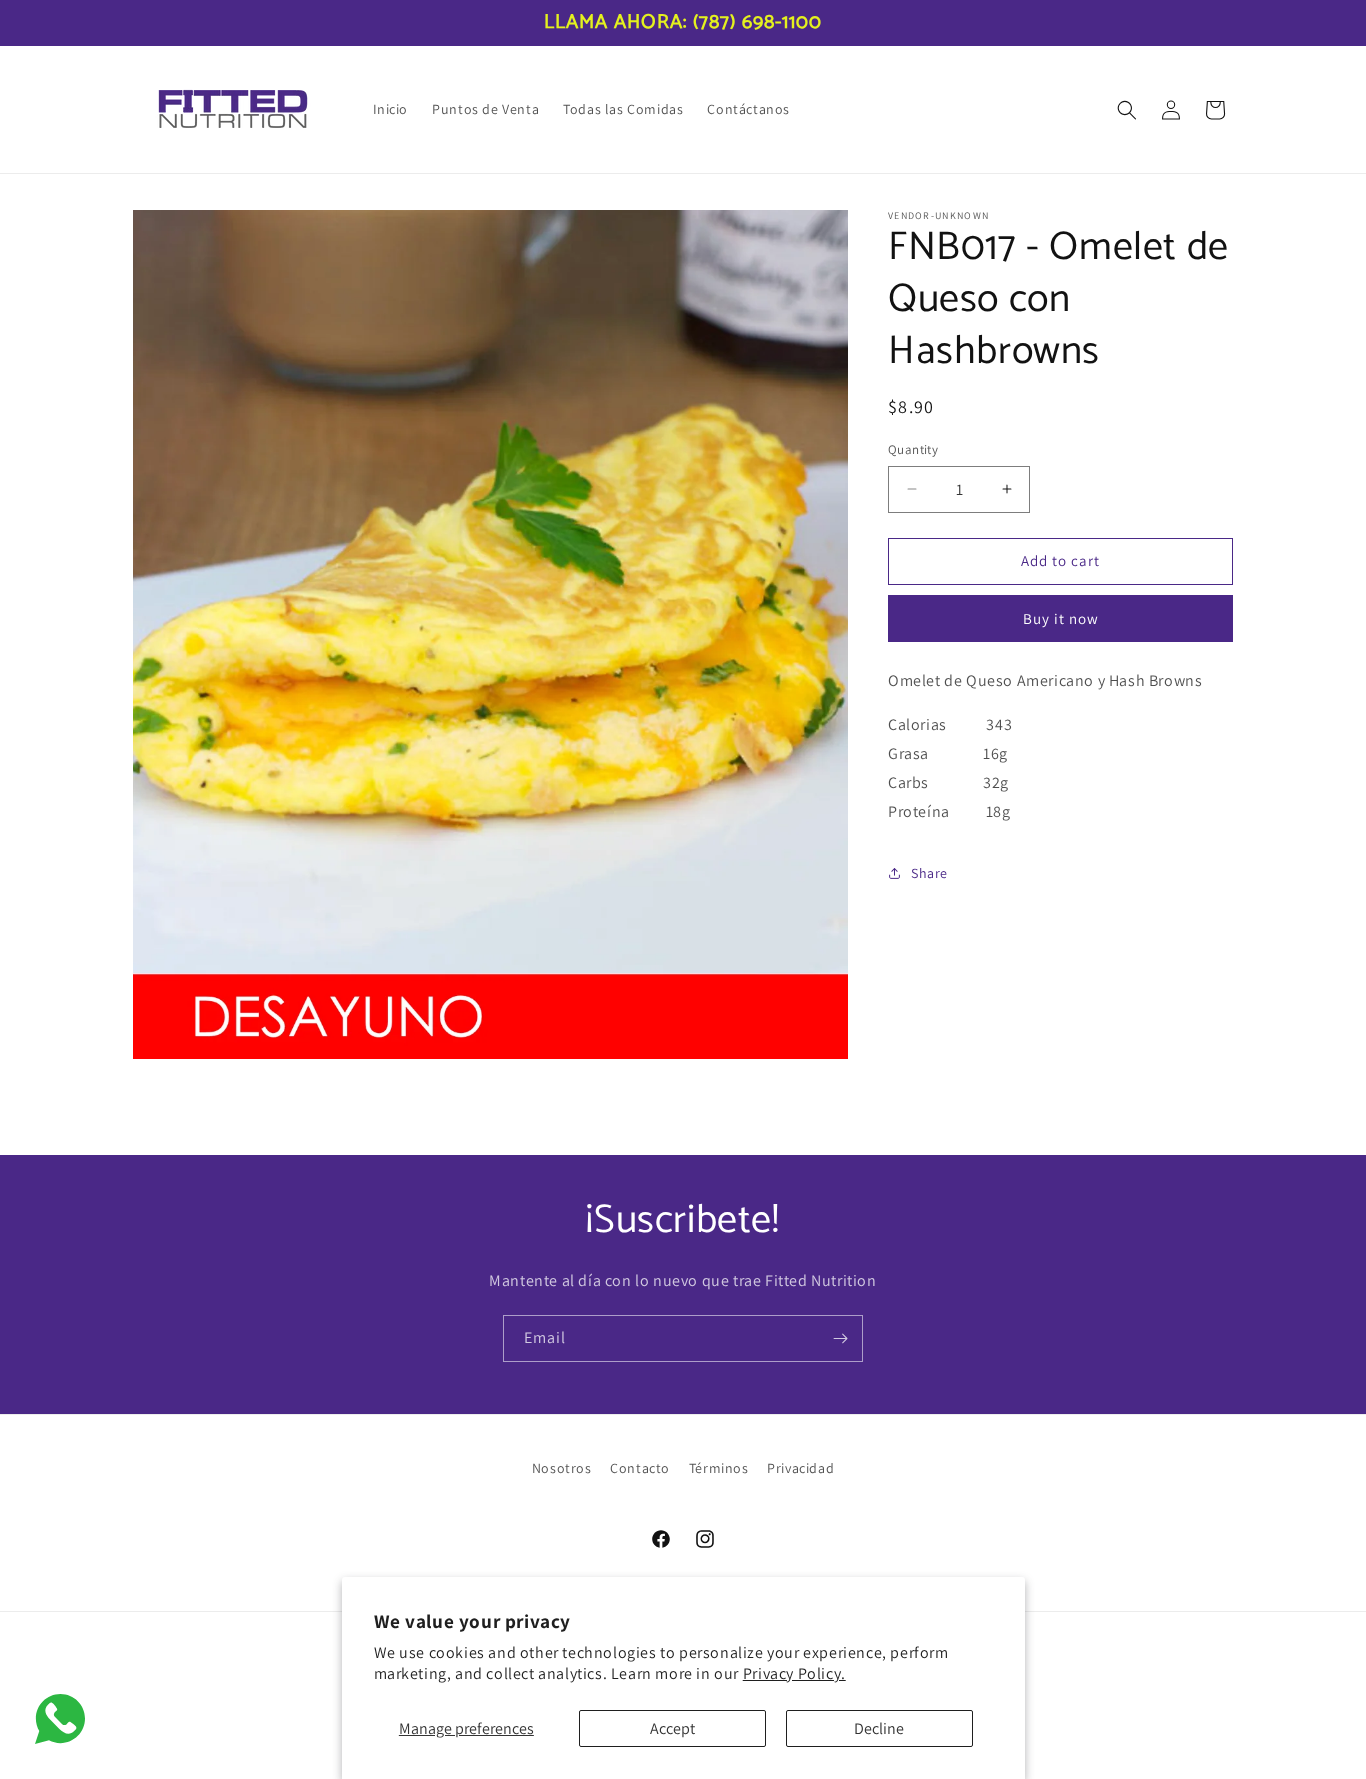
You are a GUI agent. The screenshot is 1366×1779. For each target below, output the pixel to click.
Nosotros (562, 1468)
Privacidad (800, 1468)
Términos (719, 1468)
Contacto (640, 1468)
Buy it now (1061, 618)
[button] (1127, 110)
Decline (879, 1728)
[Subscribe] (840, 1338)
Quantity (913, 449)
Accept (672, 1728)
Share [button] (929, 873)
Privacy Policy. (794, 1673)
